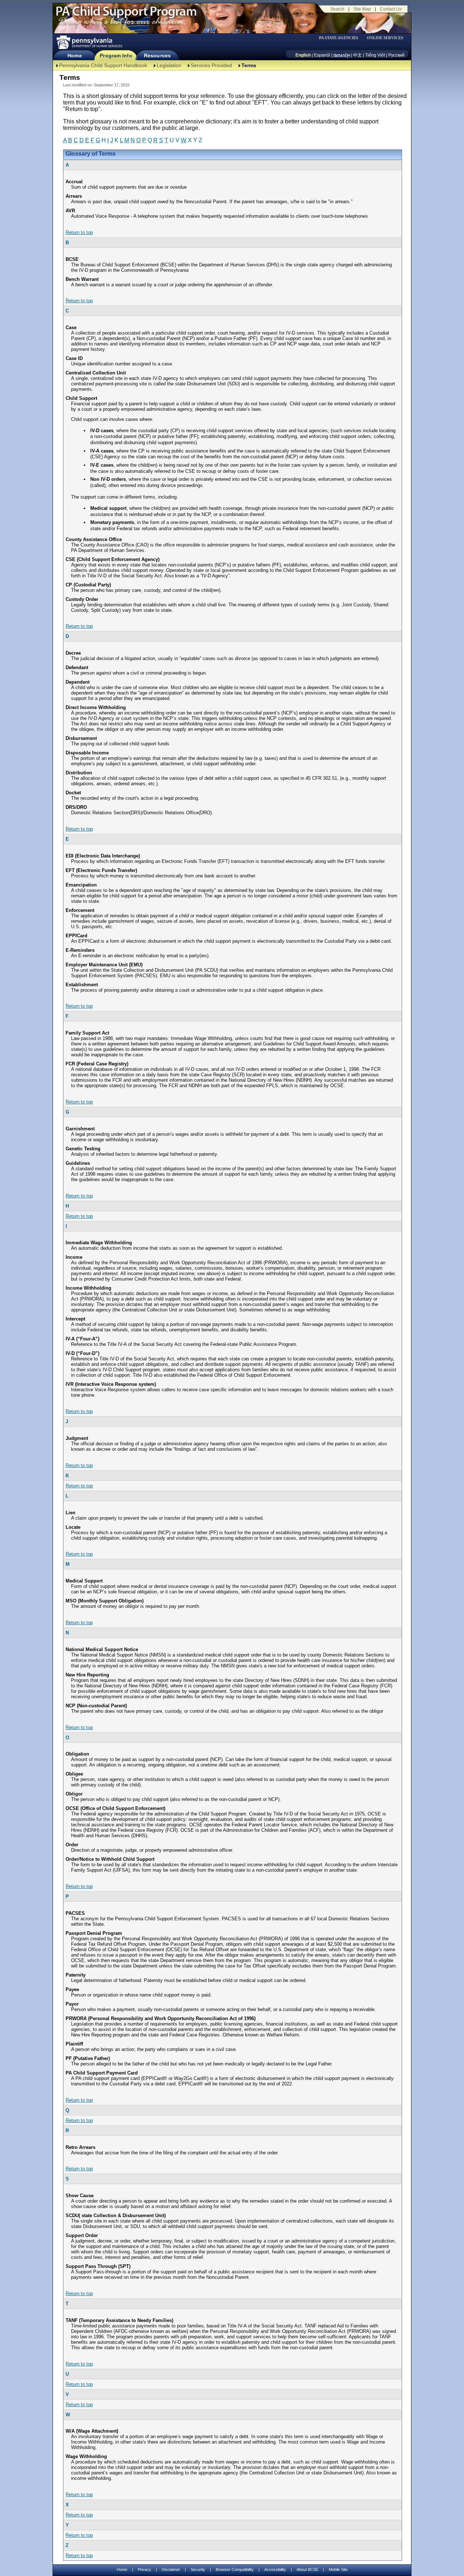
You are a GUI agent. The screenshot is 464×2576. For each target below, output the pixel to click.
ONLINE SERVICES (385, 38)
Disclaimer (171, 2569)
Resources (157, 56)
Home (74, 56)
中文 (357, 55)
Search (337, 9)
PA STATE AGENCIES (339, 38)
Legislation (169, 65)
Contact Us (391, 9)
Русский (396, 55)
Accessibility (275, 2569)
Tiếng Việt (375, 55)
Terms (249, 65)
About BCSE (307, 2569)
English (303, 55)
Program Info (116, 56)
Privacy (144, 2570)
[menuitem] (341, 38)
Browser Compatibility (235, 2569)
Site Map (362, 9)
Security (198, 2569)
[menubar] (341, 38)
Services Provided (211, 65)
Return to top (79, 232)
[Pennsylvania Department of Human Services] (89, 42)
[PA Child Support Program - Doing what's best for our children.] (126, 16)
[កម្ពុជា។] (342, 55)
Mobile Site (338, 2569)
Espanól (322, 55)
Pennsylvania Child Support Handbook (103, 65)
